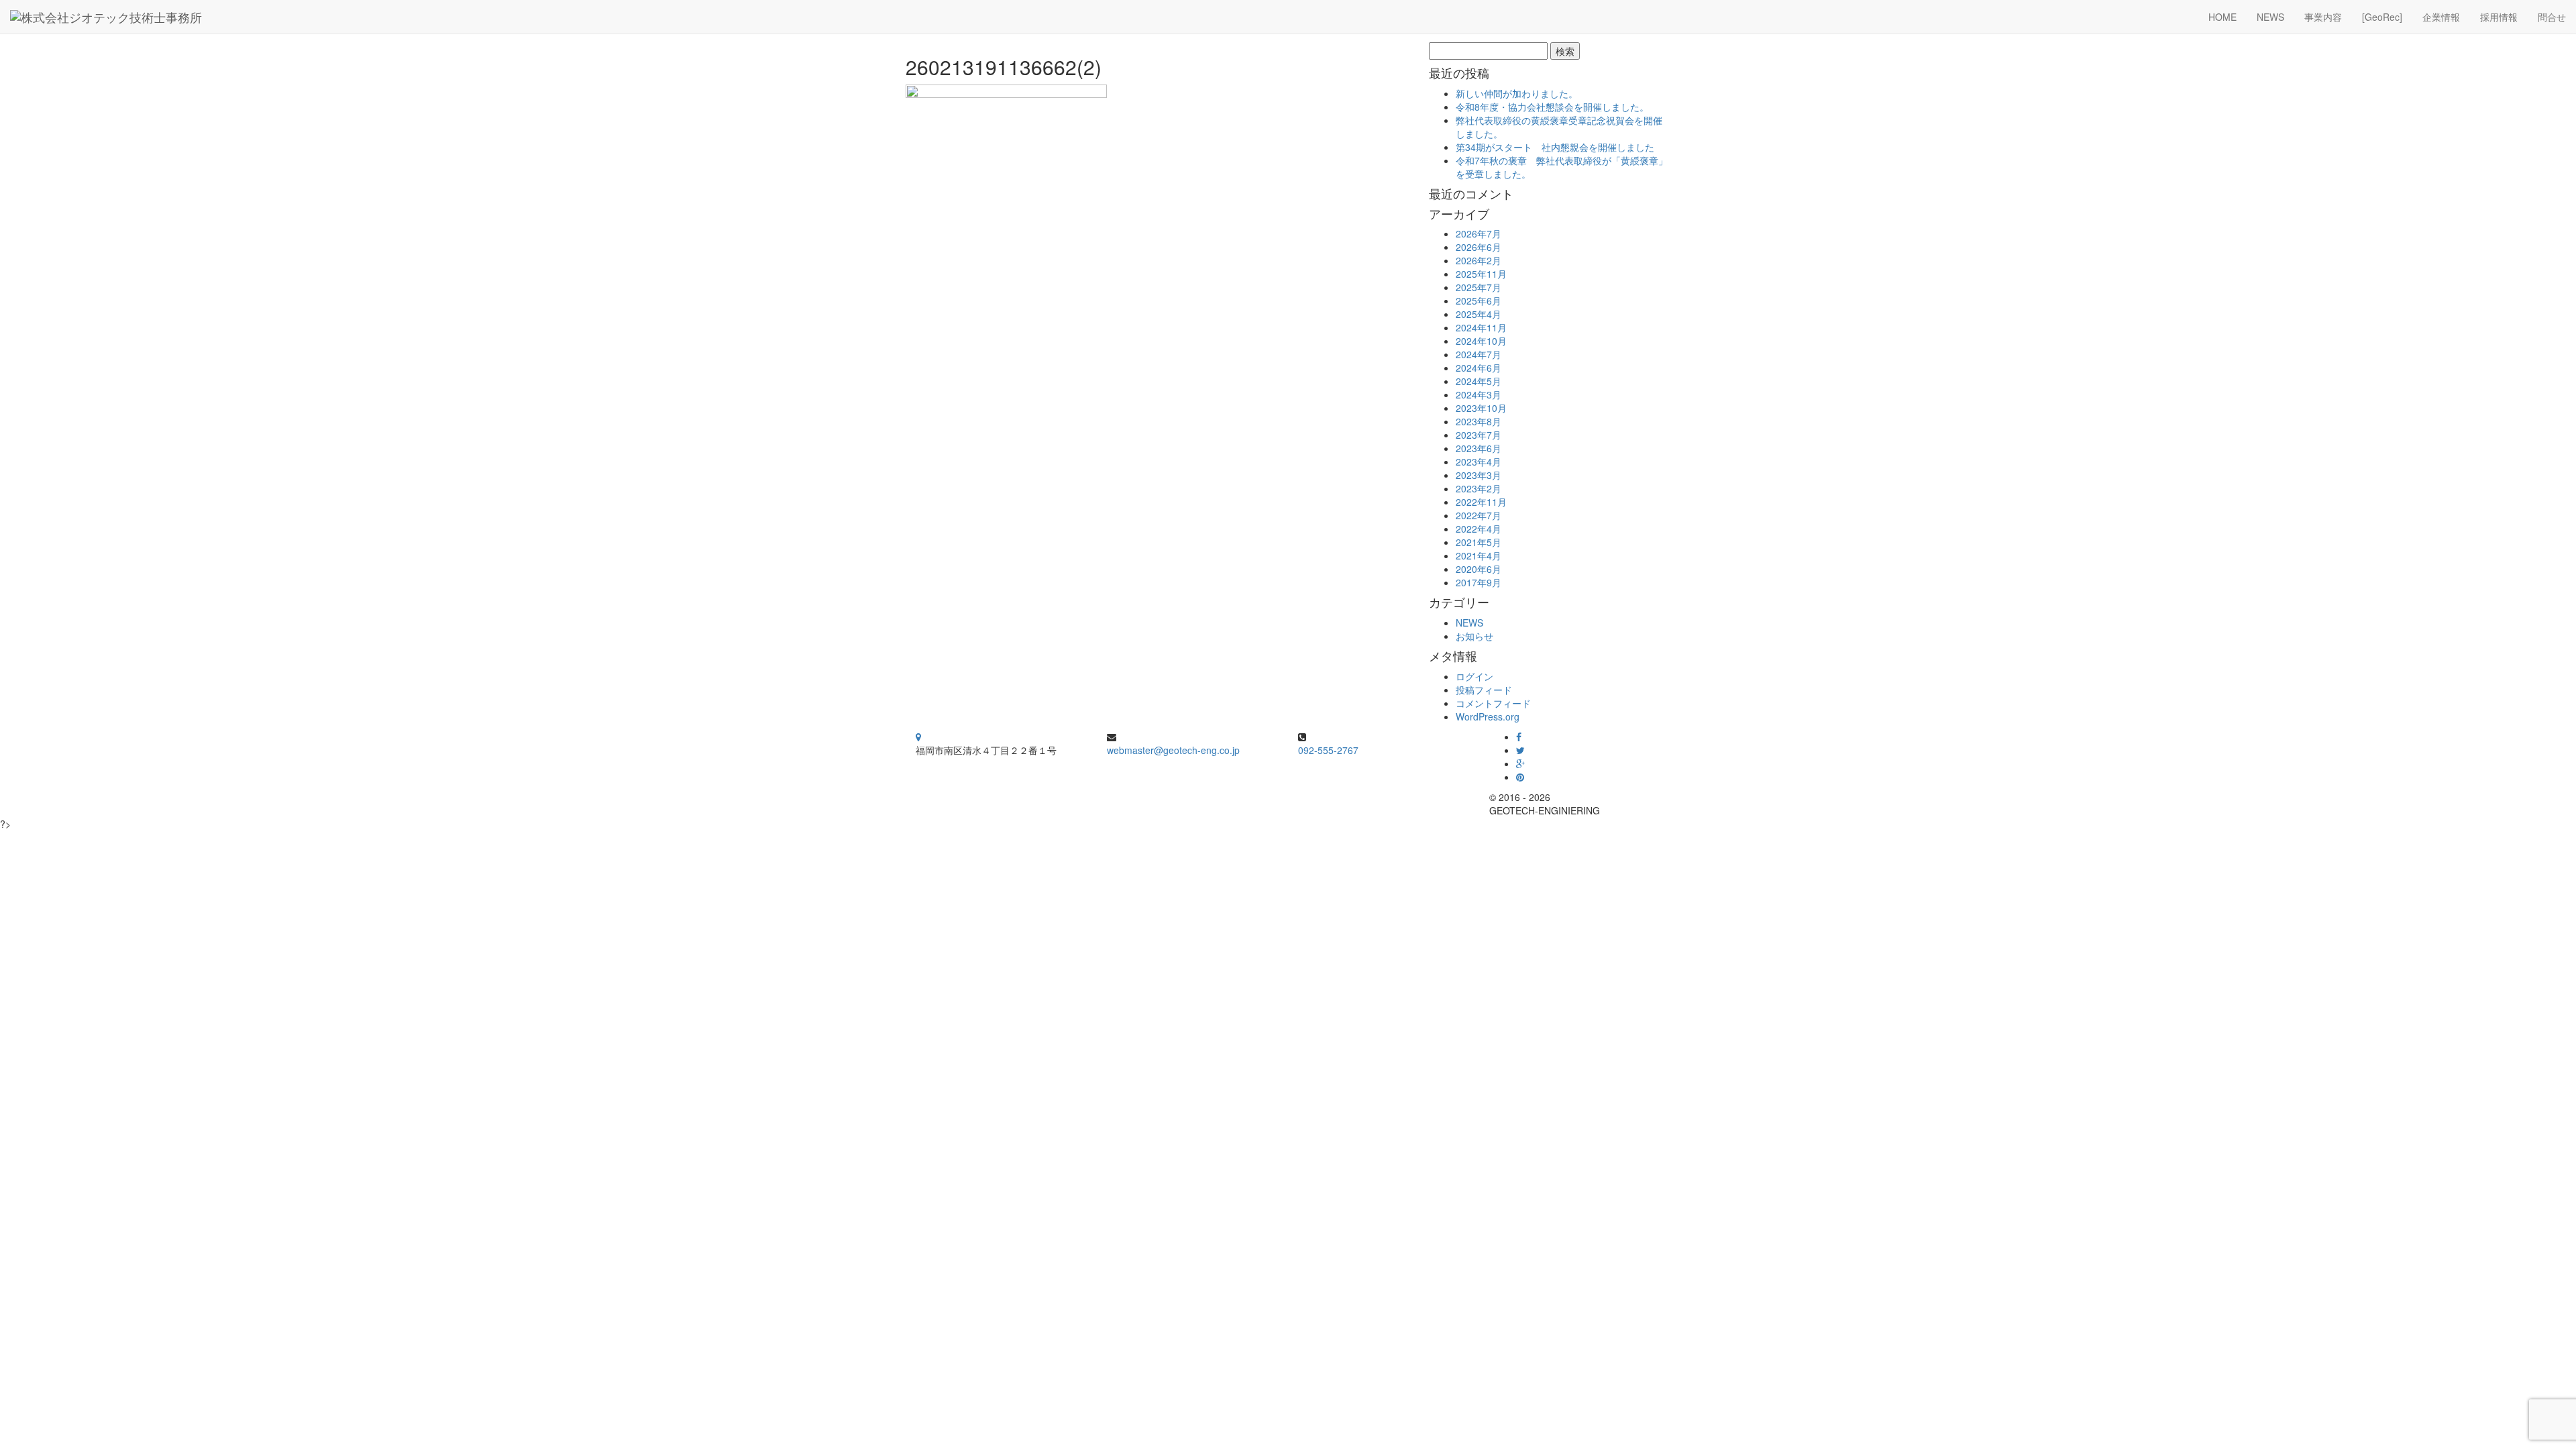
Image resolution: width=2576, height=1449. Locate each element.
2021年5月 (1479, 542)
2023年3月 (1479, 475)
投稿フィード (1484, 690)
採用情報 (2499, 17)
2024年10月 (1481, 341)
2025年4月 (1479, 314)
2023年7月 (1479, 435)
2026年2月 (1479, 260)
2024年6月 (1479, 368)
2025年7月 (1479, 287)
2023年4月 (1479, 462)
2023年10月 (1481, 408)
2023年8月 (1479, 421)
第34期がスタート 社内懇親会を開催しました (1555, 147)
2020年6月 (1479, 569)
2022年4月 (1479, 529)
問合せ (2552, 17)
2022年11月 (1481, 502)
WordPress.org (1488, 716)
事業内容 (2323, 17)
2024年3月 (1479, 394)
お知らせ (1474, 636)
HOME (2222, 17)
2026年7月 (1479, 233)
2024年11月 (1481, 327)
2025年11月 (1481, 274)
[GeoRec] (2382, 17)
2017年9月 (1479, 582)
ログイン (1474, 676)
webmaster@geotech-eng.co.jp (1173, 750)
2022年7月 (1479, 515)
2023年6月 (1479, 448)
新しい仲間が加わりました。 (1517, 93)
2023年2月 (1479, 488)
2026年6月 (1479, 247)
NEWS (2270, 17)
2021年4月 (1479, 555)
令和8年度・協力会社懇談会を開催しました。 (1552, 107)
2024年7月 (1479, 354)
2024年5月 (1479, 381)
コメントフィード (1493, 703)
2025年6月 (1479, 301)
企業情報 (2441, 17)
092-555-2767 (1328, 750)
